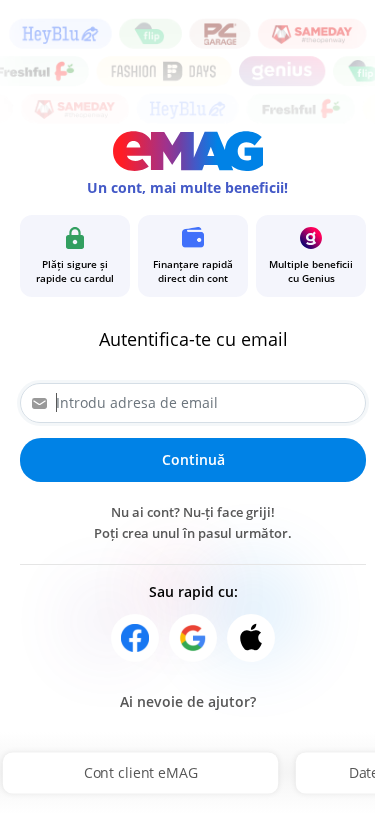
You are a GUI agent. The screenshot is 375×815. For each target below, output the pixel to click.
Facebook (135, 638)
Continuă (193, 459)
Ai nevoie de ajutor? (188, 701)
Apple (251, 638)
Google (193, 638)
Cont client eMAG (141, 772)
